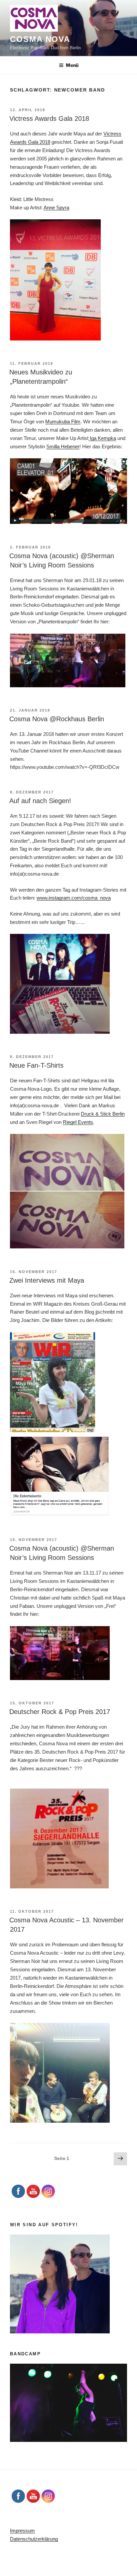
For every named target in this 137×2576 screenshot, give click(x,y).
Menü (72, 65)
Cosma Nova (40, 39)
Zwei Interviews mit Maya (47, 1280)
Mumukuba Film (63, 422)
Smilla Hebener (63, 446)
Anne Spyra (56, 208)
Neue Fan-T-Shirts (36, 1065)
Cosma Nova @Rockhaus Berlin (57, 719)
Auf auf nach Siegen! (40, 801)
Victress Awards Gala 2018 (49, 118)
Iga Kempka (102, 438)
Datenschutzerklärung (34, 2539)
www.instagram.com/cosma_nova (74, 898)
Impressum (22, 2531)
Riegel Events (78, 1122)
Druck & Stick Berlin (103, 1114)
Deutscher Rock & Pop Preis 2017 (60, 1712)
